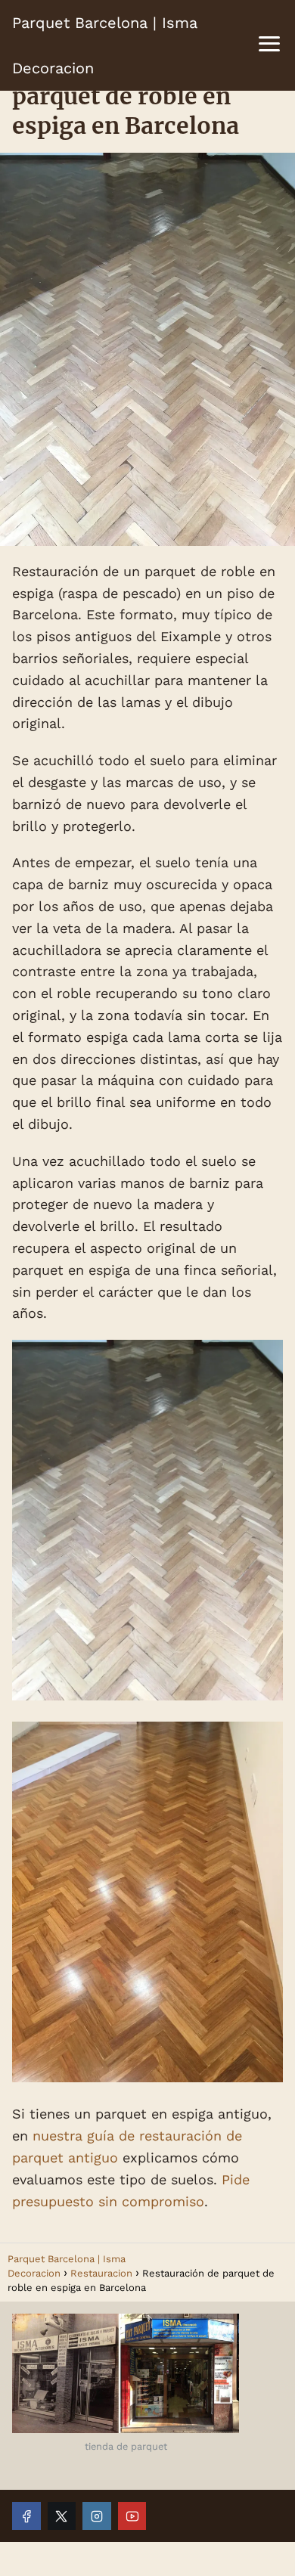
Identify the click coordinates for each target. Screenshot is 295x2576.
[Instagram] (97, 2516)
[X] (62, 2516)
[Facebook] (26, 2516)
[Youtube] (132, 2516)
